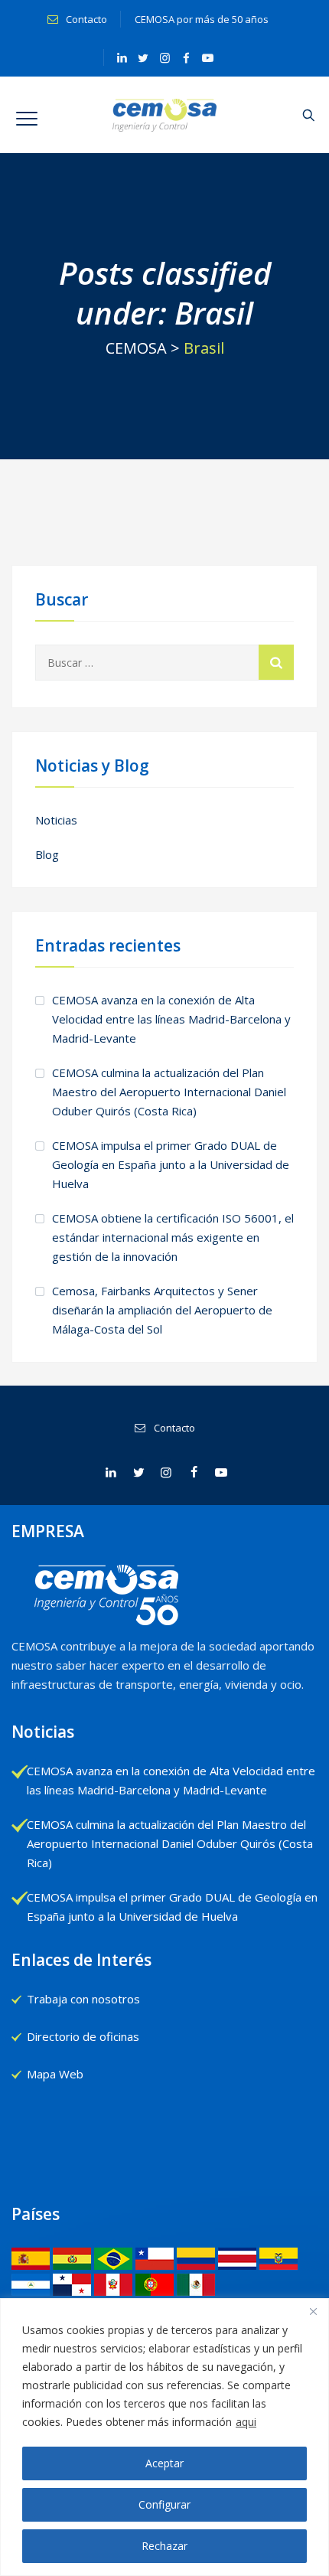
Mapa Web (55, 2074)
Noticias (56, 820)
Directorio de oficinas (83, 2036)
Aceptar (164, 2463)
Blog (47, 854)
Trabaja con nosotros (83, 1999)
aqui (246, 2422)
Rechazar (164, 2546)
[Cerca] (313, 2311)
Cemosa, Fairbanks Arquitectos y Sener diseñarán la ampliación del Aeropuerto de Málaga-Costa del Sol (162, 1310)
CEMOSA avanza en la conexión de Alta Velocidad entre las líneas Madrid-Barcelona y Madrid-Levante (171, 1019)
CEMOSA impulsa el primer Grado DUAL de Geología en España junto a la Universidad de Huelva (171, 1164)
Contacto (85, 19)
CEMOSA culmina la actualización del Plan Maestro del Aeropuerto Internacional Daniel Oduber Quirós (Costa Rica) (169, 1092)
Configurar (164, 2504)
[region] (164, 2437)
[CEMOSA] (165, 115)
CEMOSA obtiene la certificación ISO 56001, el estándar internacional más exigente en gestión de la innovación (173, 1237)
